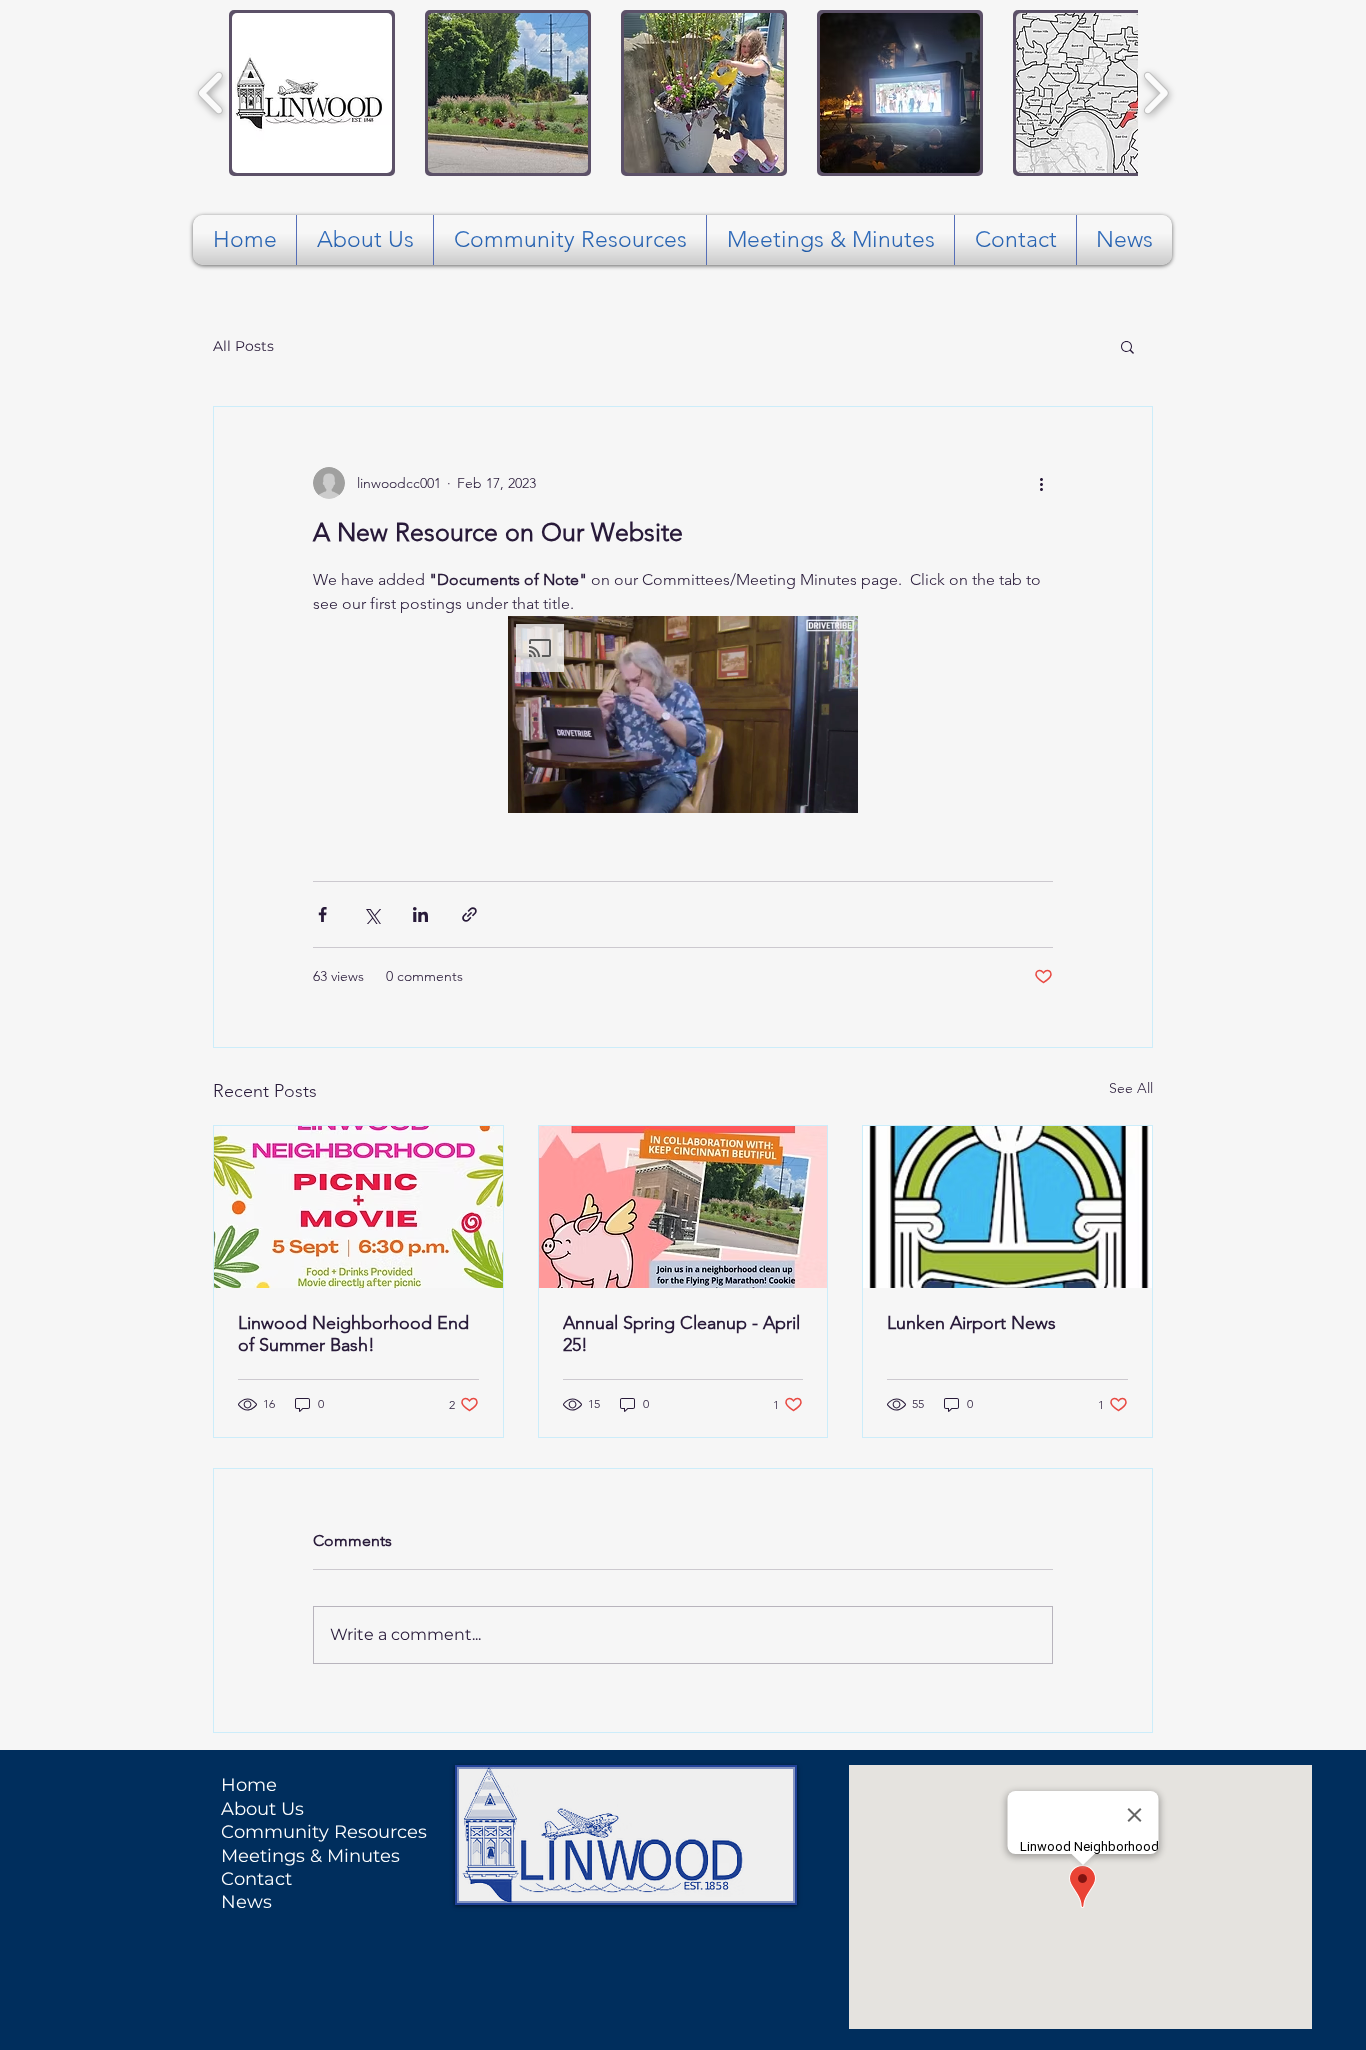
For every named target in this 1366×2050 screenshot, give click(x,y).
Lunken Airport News (971, 1323)
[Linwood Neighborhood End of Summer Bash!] (358, 1207)
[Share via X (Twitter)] (371, 914)
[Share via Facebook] (322, 914)
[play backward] (211, 93)
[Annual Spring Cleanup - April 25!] (683, 1207)
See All (1131, 1088)
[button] (312, 93)
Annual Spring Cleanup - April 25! (681, 1334)
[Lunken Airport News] (1007, 1207)
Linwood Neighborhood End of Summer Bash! (353, 1334)
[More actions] (1041, 483)
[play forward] (1155, 93)
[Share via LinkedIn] (420, 914)
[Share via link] (469, 914)
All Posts (243, 346)
